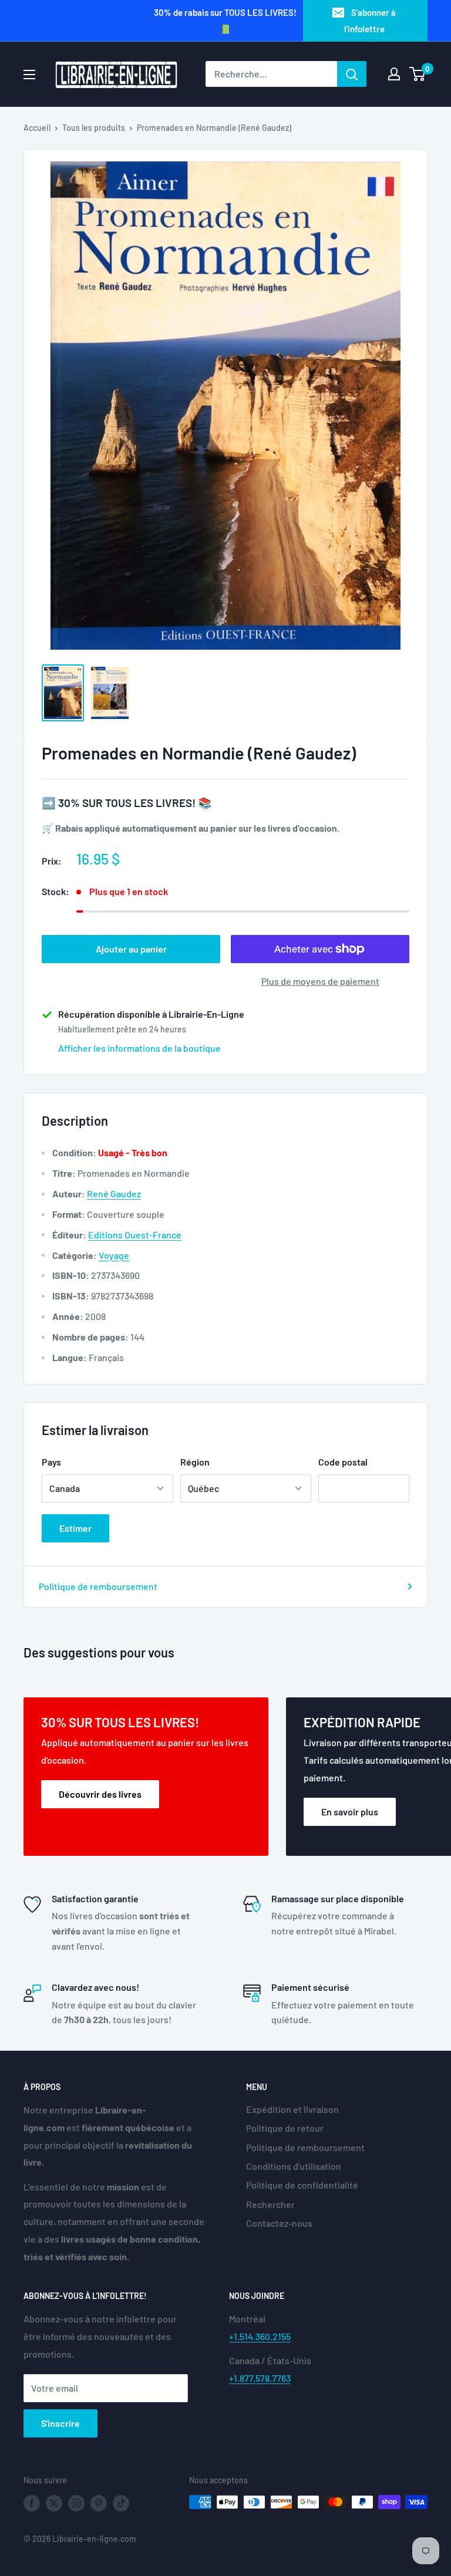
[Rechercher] (352, 74)
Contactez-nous (279, 2223)
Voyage (114, 1255)
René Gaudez (114, 1194)
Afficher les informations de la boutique (139, 1048)
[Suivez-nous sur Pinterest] (99, 2503)
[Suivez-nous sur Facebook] (32, 2503)
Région (195, 1462)
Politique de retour (285, 2128)
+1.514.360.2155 (260, 2336)
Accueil (37, 128)
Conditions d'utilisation (294, 2166)
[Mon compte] (394, 74)
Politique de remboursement (98, 1586)
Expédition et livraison (292, 2109)
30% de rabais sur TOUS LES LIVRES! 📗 (225, 21)
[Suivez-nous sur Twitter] (54, 2503)
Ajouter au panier (131, 949)
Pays (51, 1462)
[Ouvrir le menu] (29, 75)
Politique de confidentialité (302, 2185)
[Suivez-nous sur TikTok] (121, 2503)
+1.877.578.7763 (260, 2378)
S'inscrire (60, 2423)
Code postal (343, 1462)
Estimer (75, 1528)
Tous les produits (94, 128)
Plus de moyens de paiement (320, 981)
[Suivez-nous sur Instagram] (76, 2503)
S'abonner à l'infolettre (370, 21)
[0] (418, 74)
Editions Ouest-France (135, 1235)
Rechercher (270, 2204)
